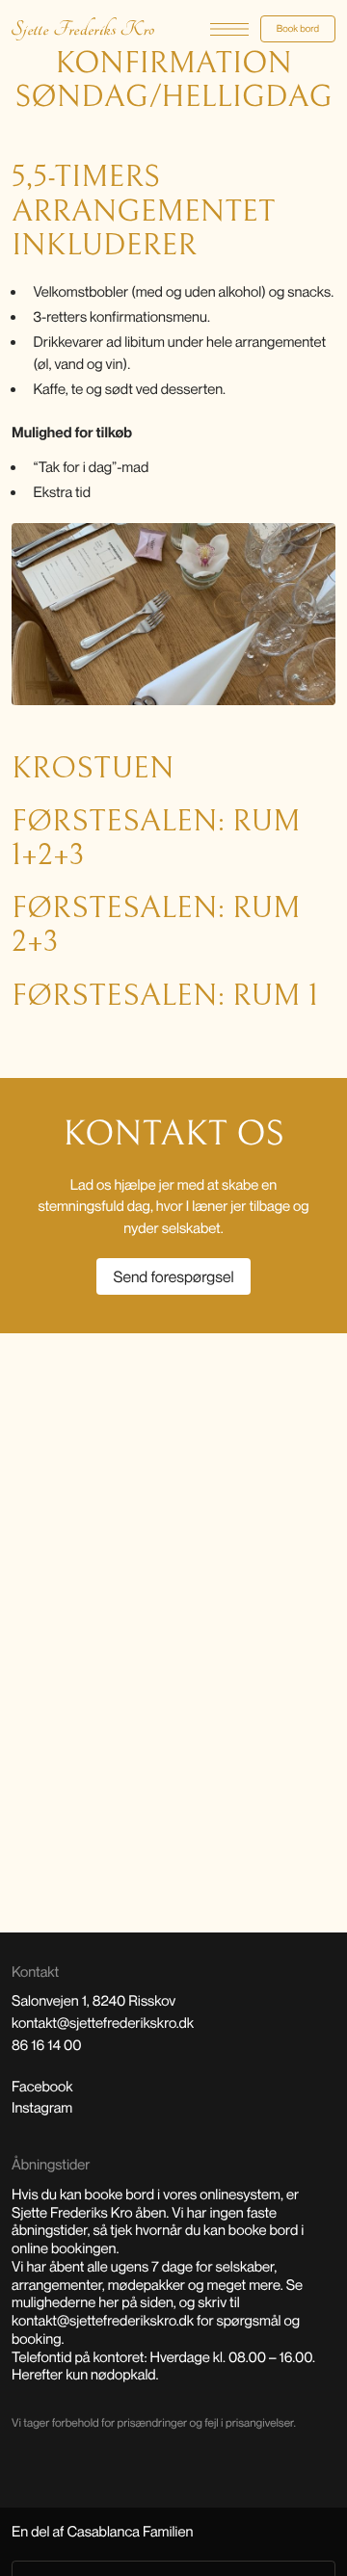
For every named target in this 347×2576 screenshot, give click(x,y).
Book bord (298, 29)
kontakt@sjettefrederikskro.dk (103, 2023)
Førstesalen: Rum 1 (165, 996)
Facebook (42, 2087)
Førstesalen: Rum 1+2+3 (156, 838)
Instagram (42, 2108)
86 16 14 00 (47, 2045)
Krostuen (93, 768)
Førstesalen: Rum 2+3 (156, 925)
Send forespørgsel (173, 1276)
